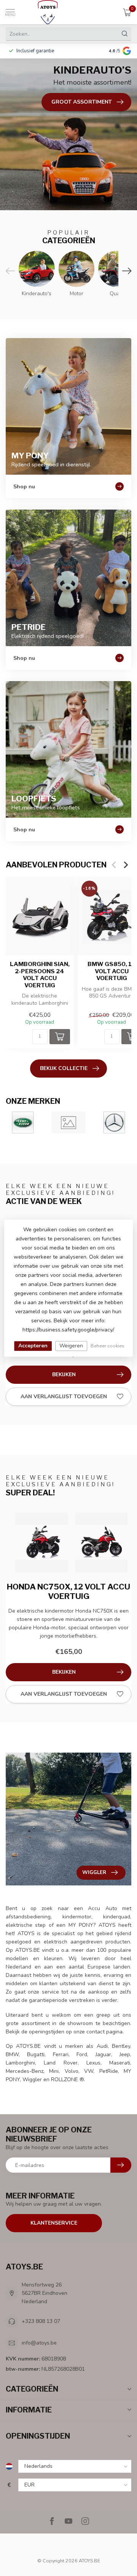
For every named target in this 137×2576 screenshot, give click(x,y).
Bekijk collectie (64, 1068)
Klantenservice (54, 2223)
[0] (127, 12)
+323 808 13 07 (41, 2321)
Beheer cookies (108, 1346)
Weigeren (71, 1346)
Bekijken (64, 1375)
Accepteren (33, 1346)
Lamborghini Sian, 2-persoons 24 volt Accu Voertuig (40, 975)
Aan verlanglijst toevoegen (64, 1397)
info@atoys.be (39, 2343)
